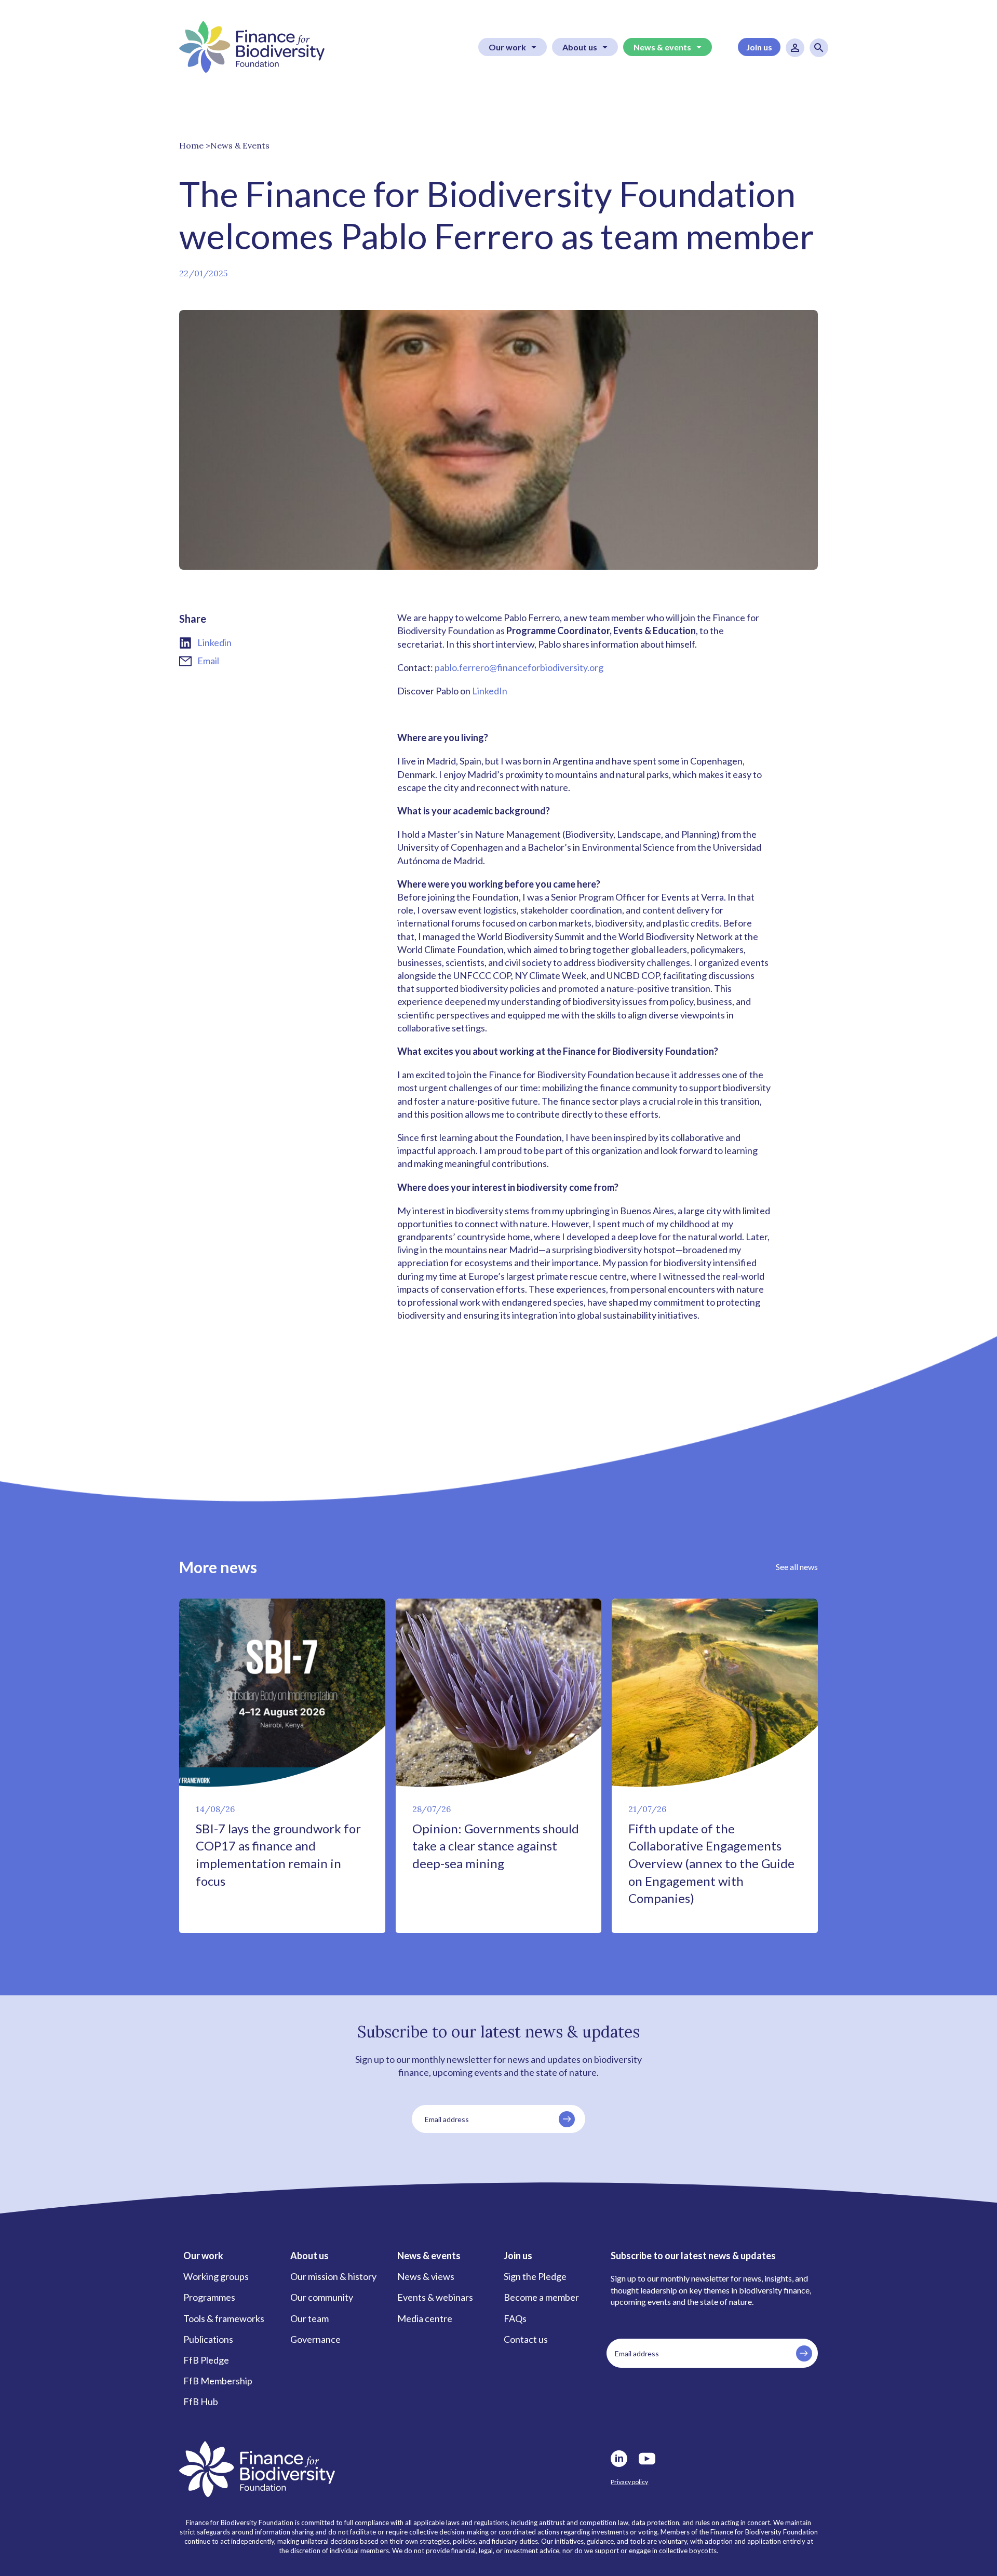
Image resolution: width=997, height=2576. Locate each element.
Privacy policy (629, 2482)
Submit (567, 2119)
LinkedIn (490, 691)
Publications (208, 2339)
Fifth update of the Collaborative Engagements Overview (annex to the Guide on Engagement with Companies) (711, 1863)
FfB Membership (218, 2381)
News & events (662, 47)
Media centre (425, 2318)
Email (208, 661)
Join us (759, 47)
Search (819, 48)
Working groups (216, 2276)
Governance (315, 2339)
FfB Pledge (206, 2360)
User (795, 48)
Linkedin (214, 642)
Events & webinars (435, 2297)
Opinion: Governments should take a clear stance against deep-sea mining (496, 1846)
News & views (426, 2276)
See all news (797, 1567)
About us (580, 47)
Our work (507, 47)
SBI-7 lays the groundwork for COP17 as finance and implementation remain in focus (278, 1855)
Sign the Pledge (535, 2276)
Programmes (209, 2297)
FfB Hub (201, 2401)
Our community (322, 2297)
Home (191, 145)
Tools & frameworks (224, 2318)
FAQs (515, 2318)
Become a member (541, 2297)
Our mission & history (333, 2276)
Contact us (526, 2339)
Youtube (647, 2459)
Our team (309, 2318)
